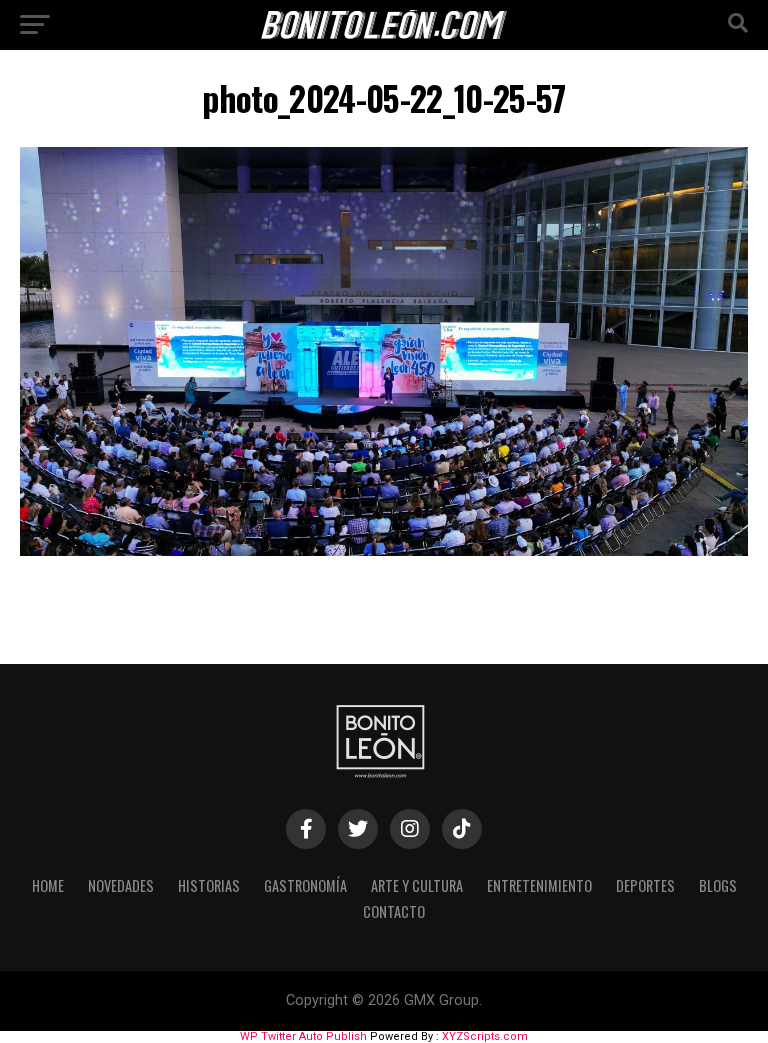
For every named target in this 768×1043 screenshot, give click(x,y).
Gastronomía (305, 885)
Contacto (394, 911)
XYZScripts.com (485, 1036)
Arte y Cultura (417, 885)
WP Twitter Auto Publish (303, 1036)
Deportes (645, 885)
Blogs (718, 885)
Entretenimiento (539, 885)
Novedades (121, 885)
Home (48, 885)
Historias (209, 885)
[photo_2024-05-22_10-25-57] (384, 550)
